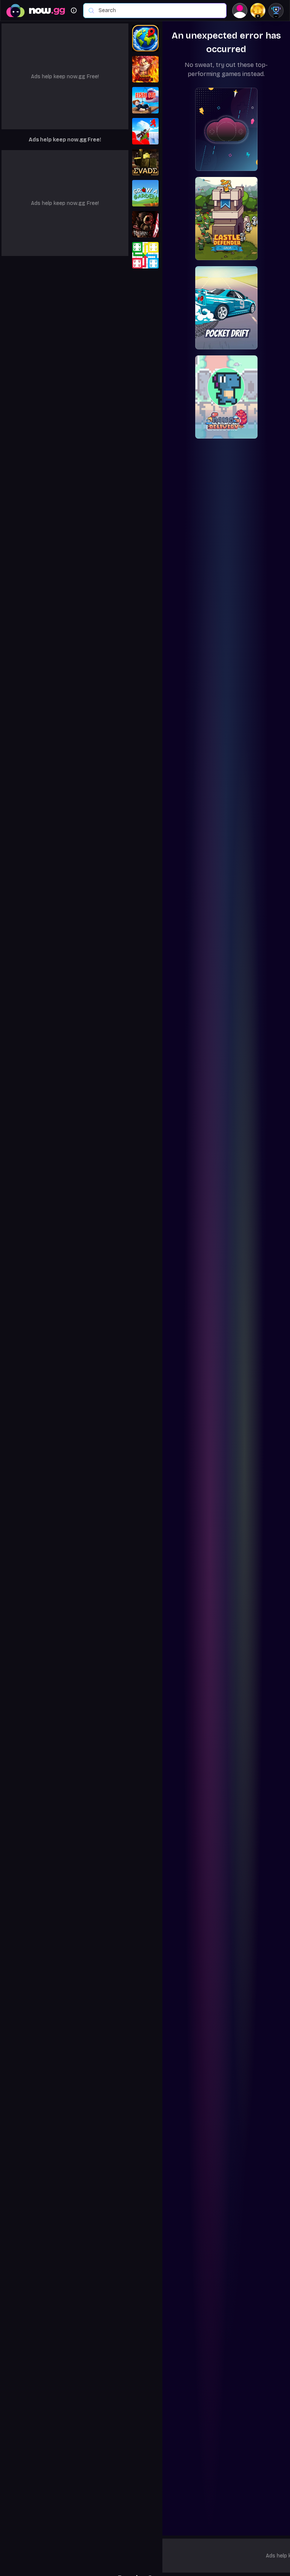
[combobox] (159, 11)
